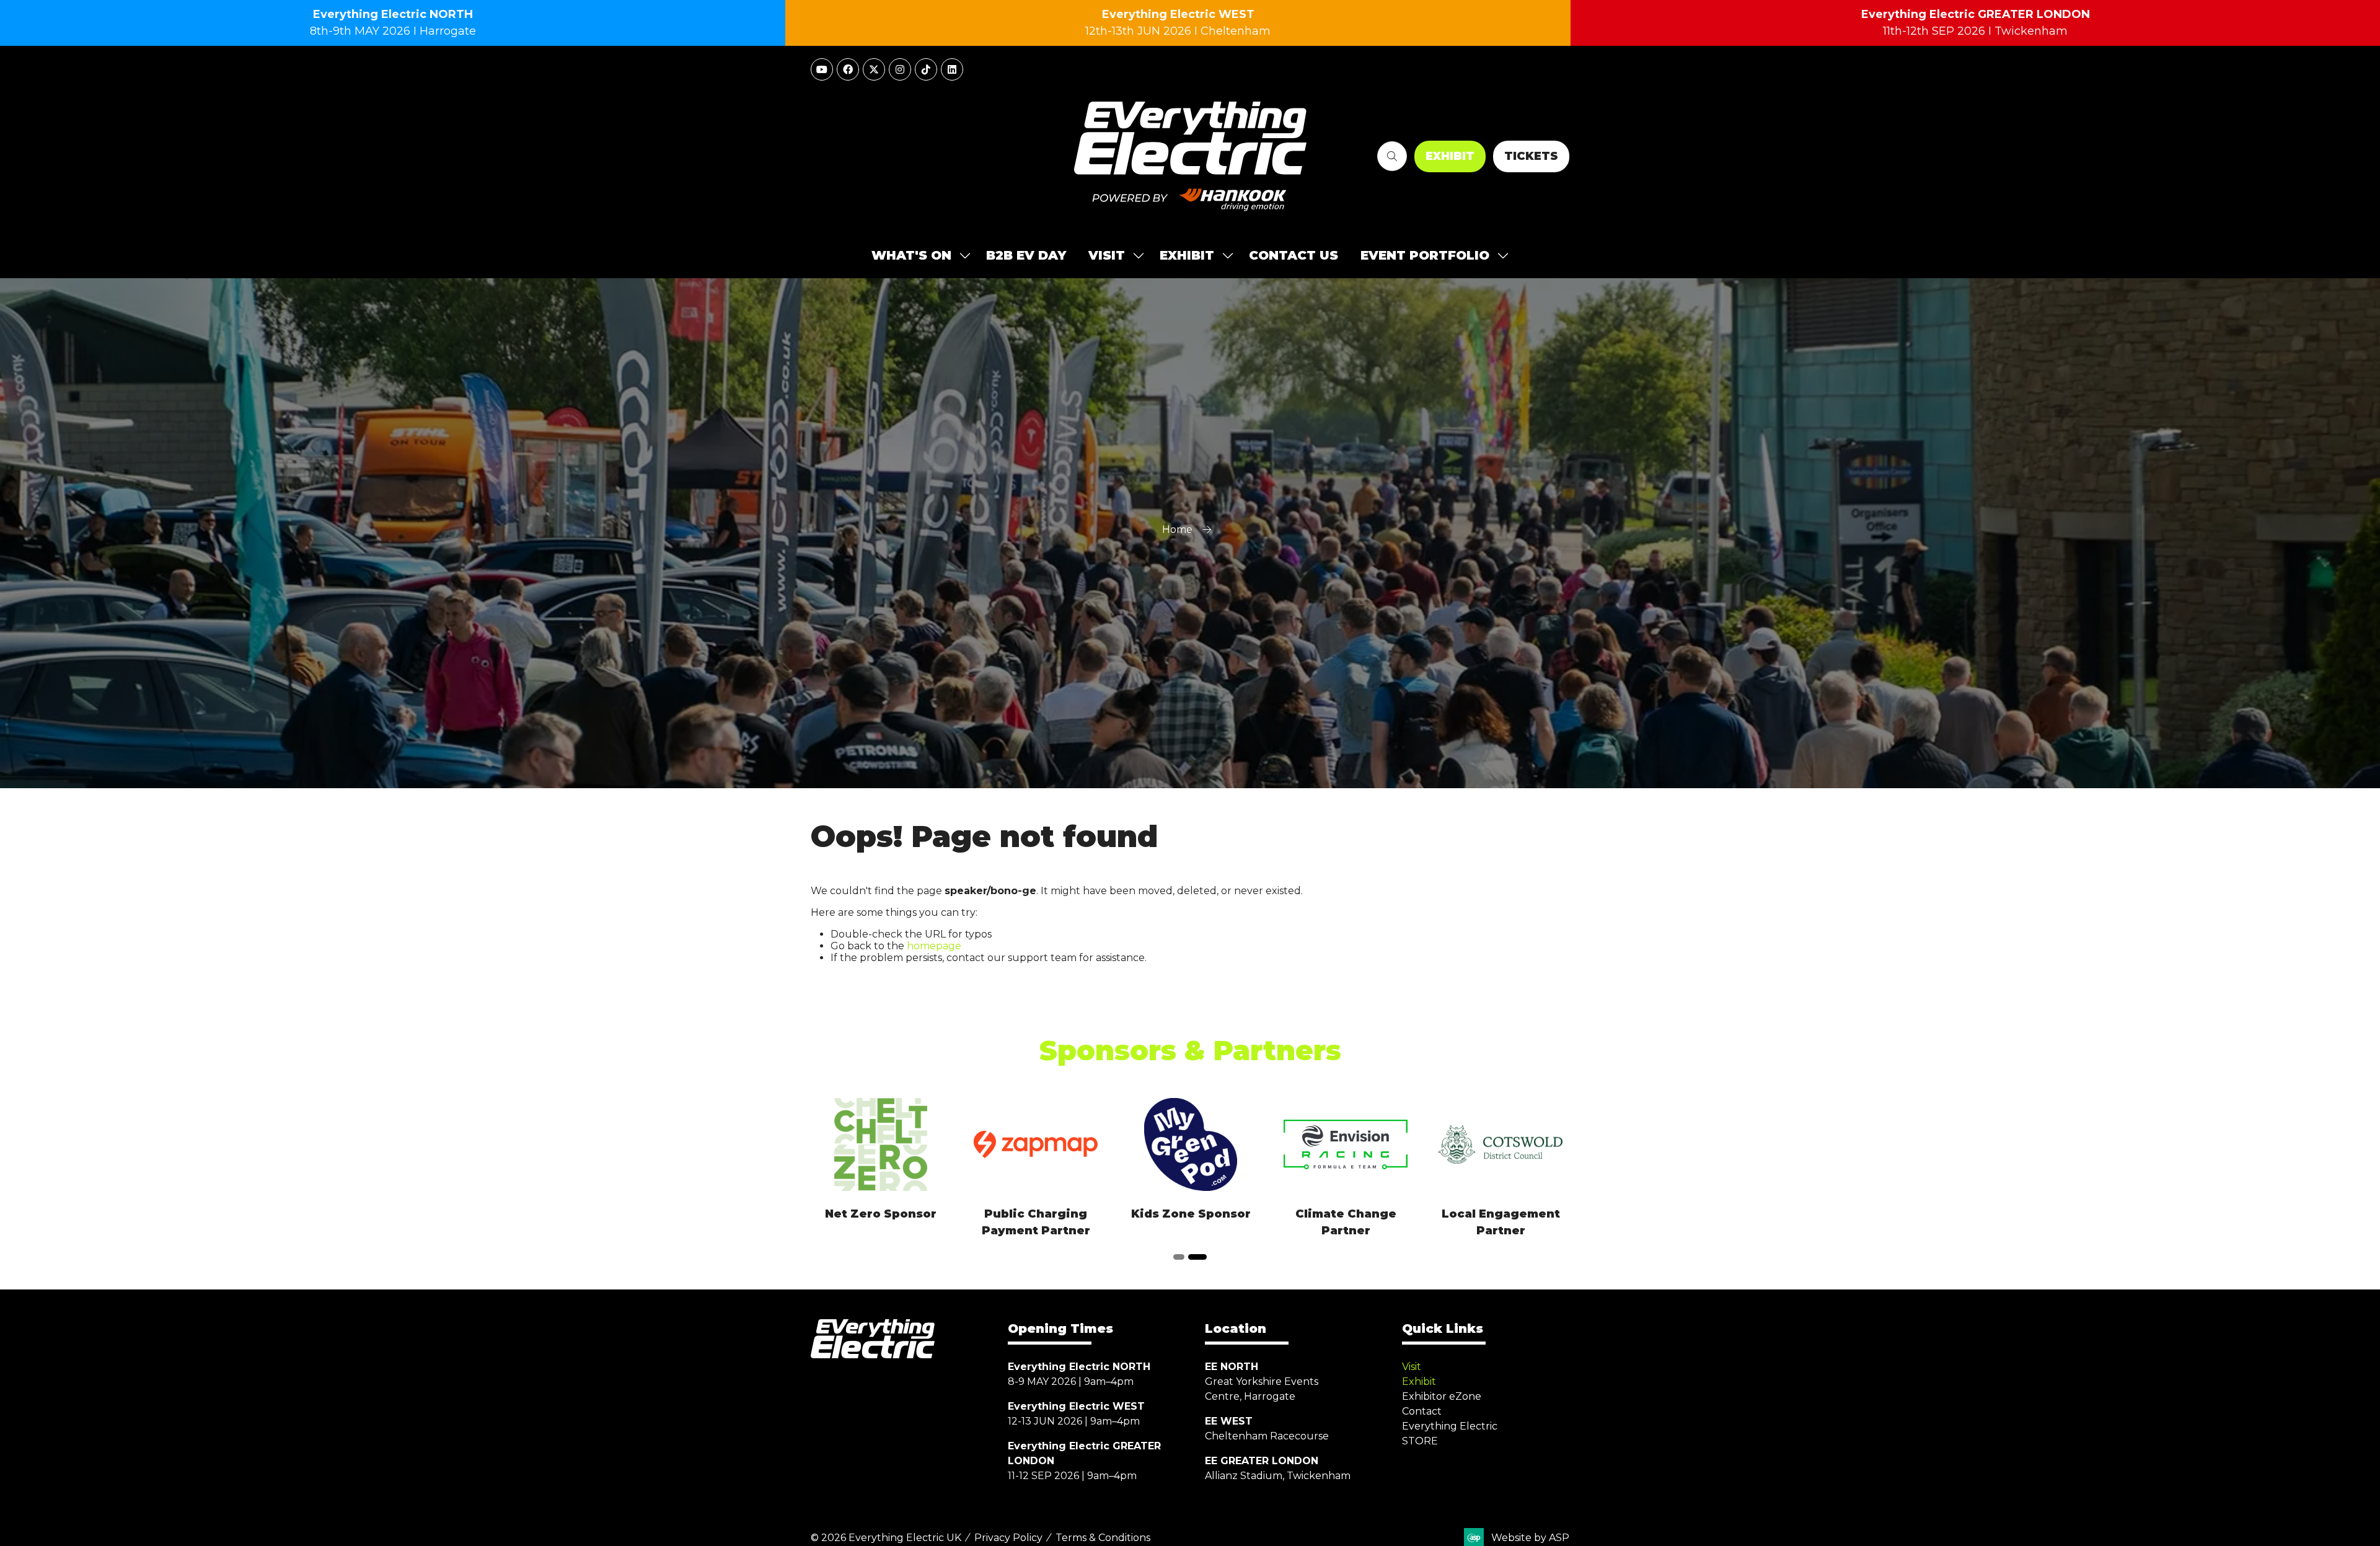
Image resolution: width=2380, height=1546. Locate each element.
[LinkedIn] (952, 69)
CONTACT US (1294, 255)
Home (1177, 529)
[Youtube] (822, 69)
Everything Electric (1450, 1426)
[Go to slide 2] (1201, 1257)
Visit (1412, 1367)
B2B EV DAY (1026, 255)
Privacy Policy (1008, 1538)
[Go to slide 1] (1183, 1257)
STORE (1420, 1441)
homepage (934, 946)
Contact (1422, 1411)
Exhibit (1419, 1381)
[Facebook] (848, 69)
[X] (874, 69)
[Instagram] (900, 69)
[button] (1392, 156)
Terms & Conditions (1103, 1538)
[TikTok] (926, 69)
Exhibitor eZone (1442, 1396)
